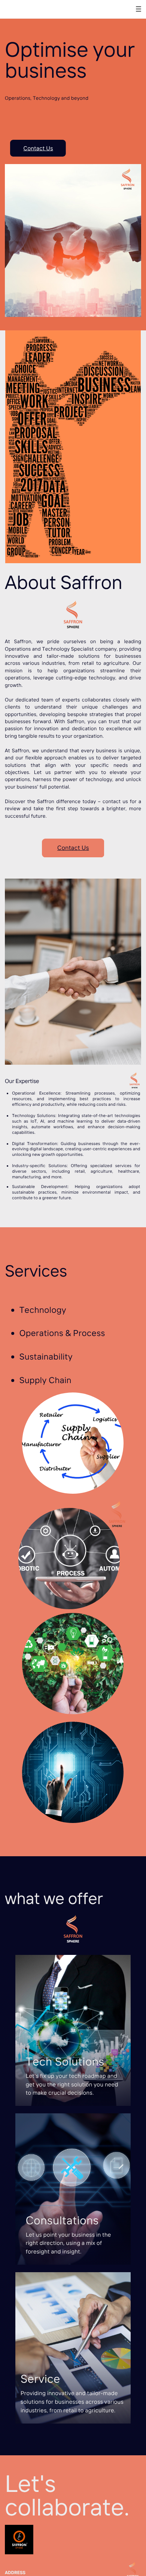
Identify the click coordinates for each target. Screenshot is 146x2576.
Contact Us (38, 148)
